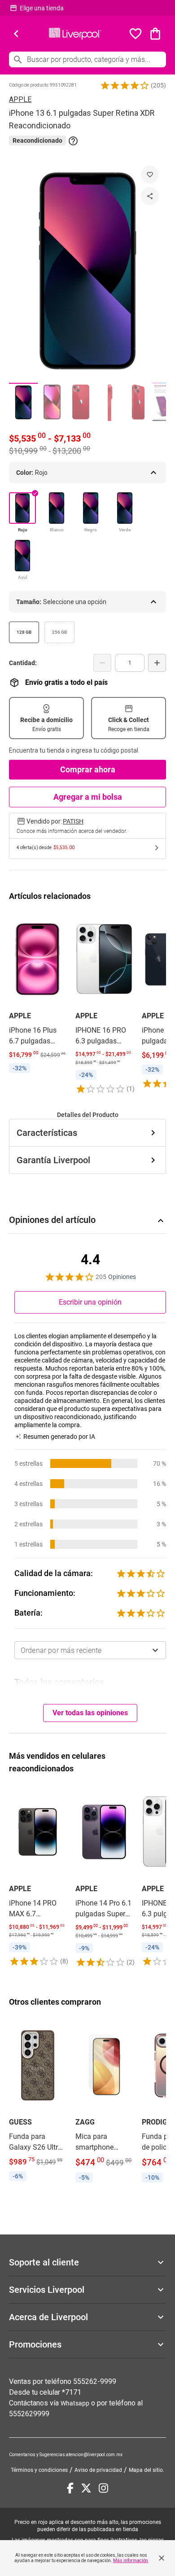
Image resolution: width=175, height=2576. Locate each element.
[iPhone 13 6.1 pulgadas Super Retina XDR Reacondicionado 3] (81, 402)
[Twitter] (86, 2488)
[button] (125, 85)
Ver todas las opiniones (90, 1713)
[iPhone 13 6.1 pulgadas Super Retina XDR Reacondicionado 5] (138, 402)
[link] (38, 994)
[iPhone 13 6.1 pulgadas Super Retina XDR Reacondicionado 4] (109, 402)
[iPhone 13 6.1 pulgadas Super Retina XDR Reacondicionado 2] (52, 402)
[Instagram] (103, 2488)
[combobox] (90, 1650)
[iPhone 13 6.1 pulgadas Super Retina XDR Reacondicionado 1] (23, 402)
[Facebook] (70, 2488)
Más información (131, 2561)
